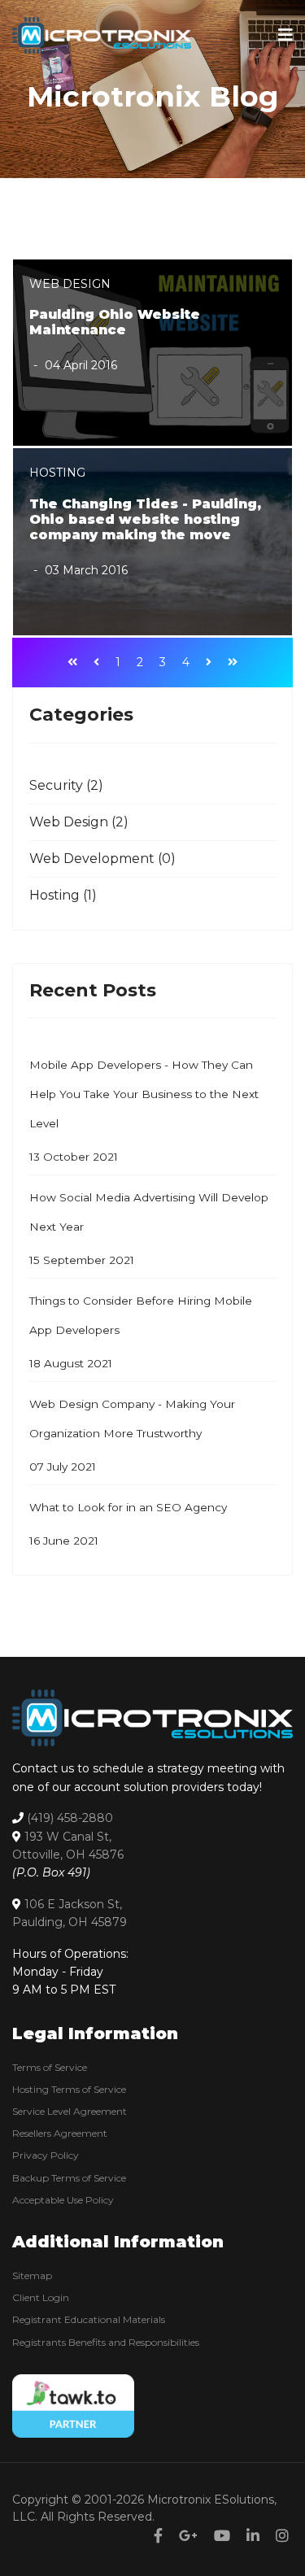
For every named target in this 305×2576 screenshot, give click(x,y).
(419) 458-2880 (70, 1818)
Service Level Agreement (70, 2111)
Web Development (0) (102, 859)
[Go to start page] (72, 663)
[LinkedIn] (253, 2536)
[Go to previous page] (96, 663)
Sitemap (32, 2275)
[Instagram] (282, 2536)
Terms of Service (50, 2067)
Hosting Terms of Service (69, 2089)
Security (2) (66, 785)
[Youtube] (222, 2536)
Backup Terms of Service (69, 2178)
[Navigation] (285, 35)
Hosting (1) (63, 895)
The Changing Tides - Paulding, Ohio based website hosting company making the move (145, 519)
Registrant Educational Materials (89, 2319)
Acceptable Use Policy (63, 2200)
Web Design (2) (79, 822)
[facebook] (158, 2536)
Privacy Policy (46, 2155)
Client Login (41, 2297)
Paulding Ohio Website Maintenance (115, 322)
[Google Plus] (188, 2536)
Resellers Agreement (60, 2133)
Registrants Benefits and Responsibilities (106, 2342)
